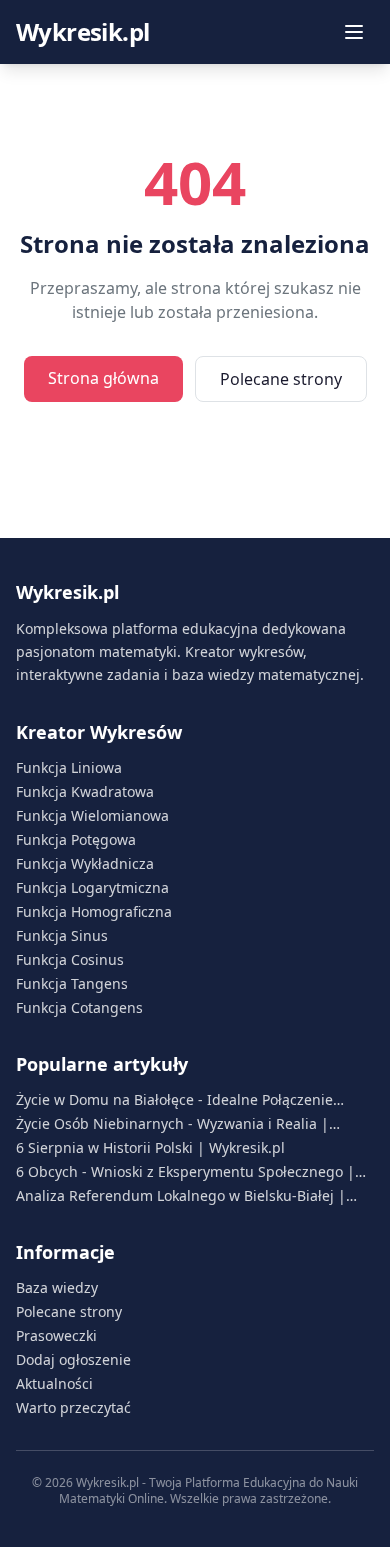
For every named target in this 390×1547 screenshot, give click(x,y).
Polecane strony (281, 379)
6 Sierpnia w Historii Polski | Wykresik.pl (150, 1147)
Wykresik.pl (82, 32)
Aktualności (54, 1383)
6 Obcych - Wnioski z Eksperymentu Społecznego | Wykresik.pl (185, 1172)
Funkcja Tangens (72, 983)
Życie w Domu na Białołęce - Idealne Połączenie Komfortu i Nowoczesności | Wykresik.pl (174, 1100)
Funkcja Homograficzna (94, 911)
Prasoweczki (56, 1335)
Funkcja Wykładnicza (85, 863)
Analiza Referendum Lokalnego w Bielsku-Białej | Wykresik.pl (181, 1196)
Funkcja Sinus (62, 935)
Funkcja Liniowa (69, 767)
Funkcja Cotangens (79, 1007)
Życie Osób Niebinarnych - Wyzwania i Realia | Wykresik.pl (172, 1124)
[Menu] (354, 32)
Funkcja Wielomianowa (92, 815)
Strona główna (103, 378)
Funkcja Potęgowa (76, 839)
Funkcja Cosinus (70, 959)
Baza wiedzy (57, 1287)
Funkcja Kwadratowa (85, 791)
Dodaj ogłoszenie (73, 1359)
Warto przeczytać (73, 1407)
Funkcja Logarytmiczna (92, 887)
